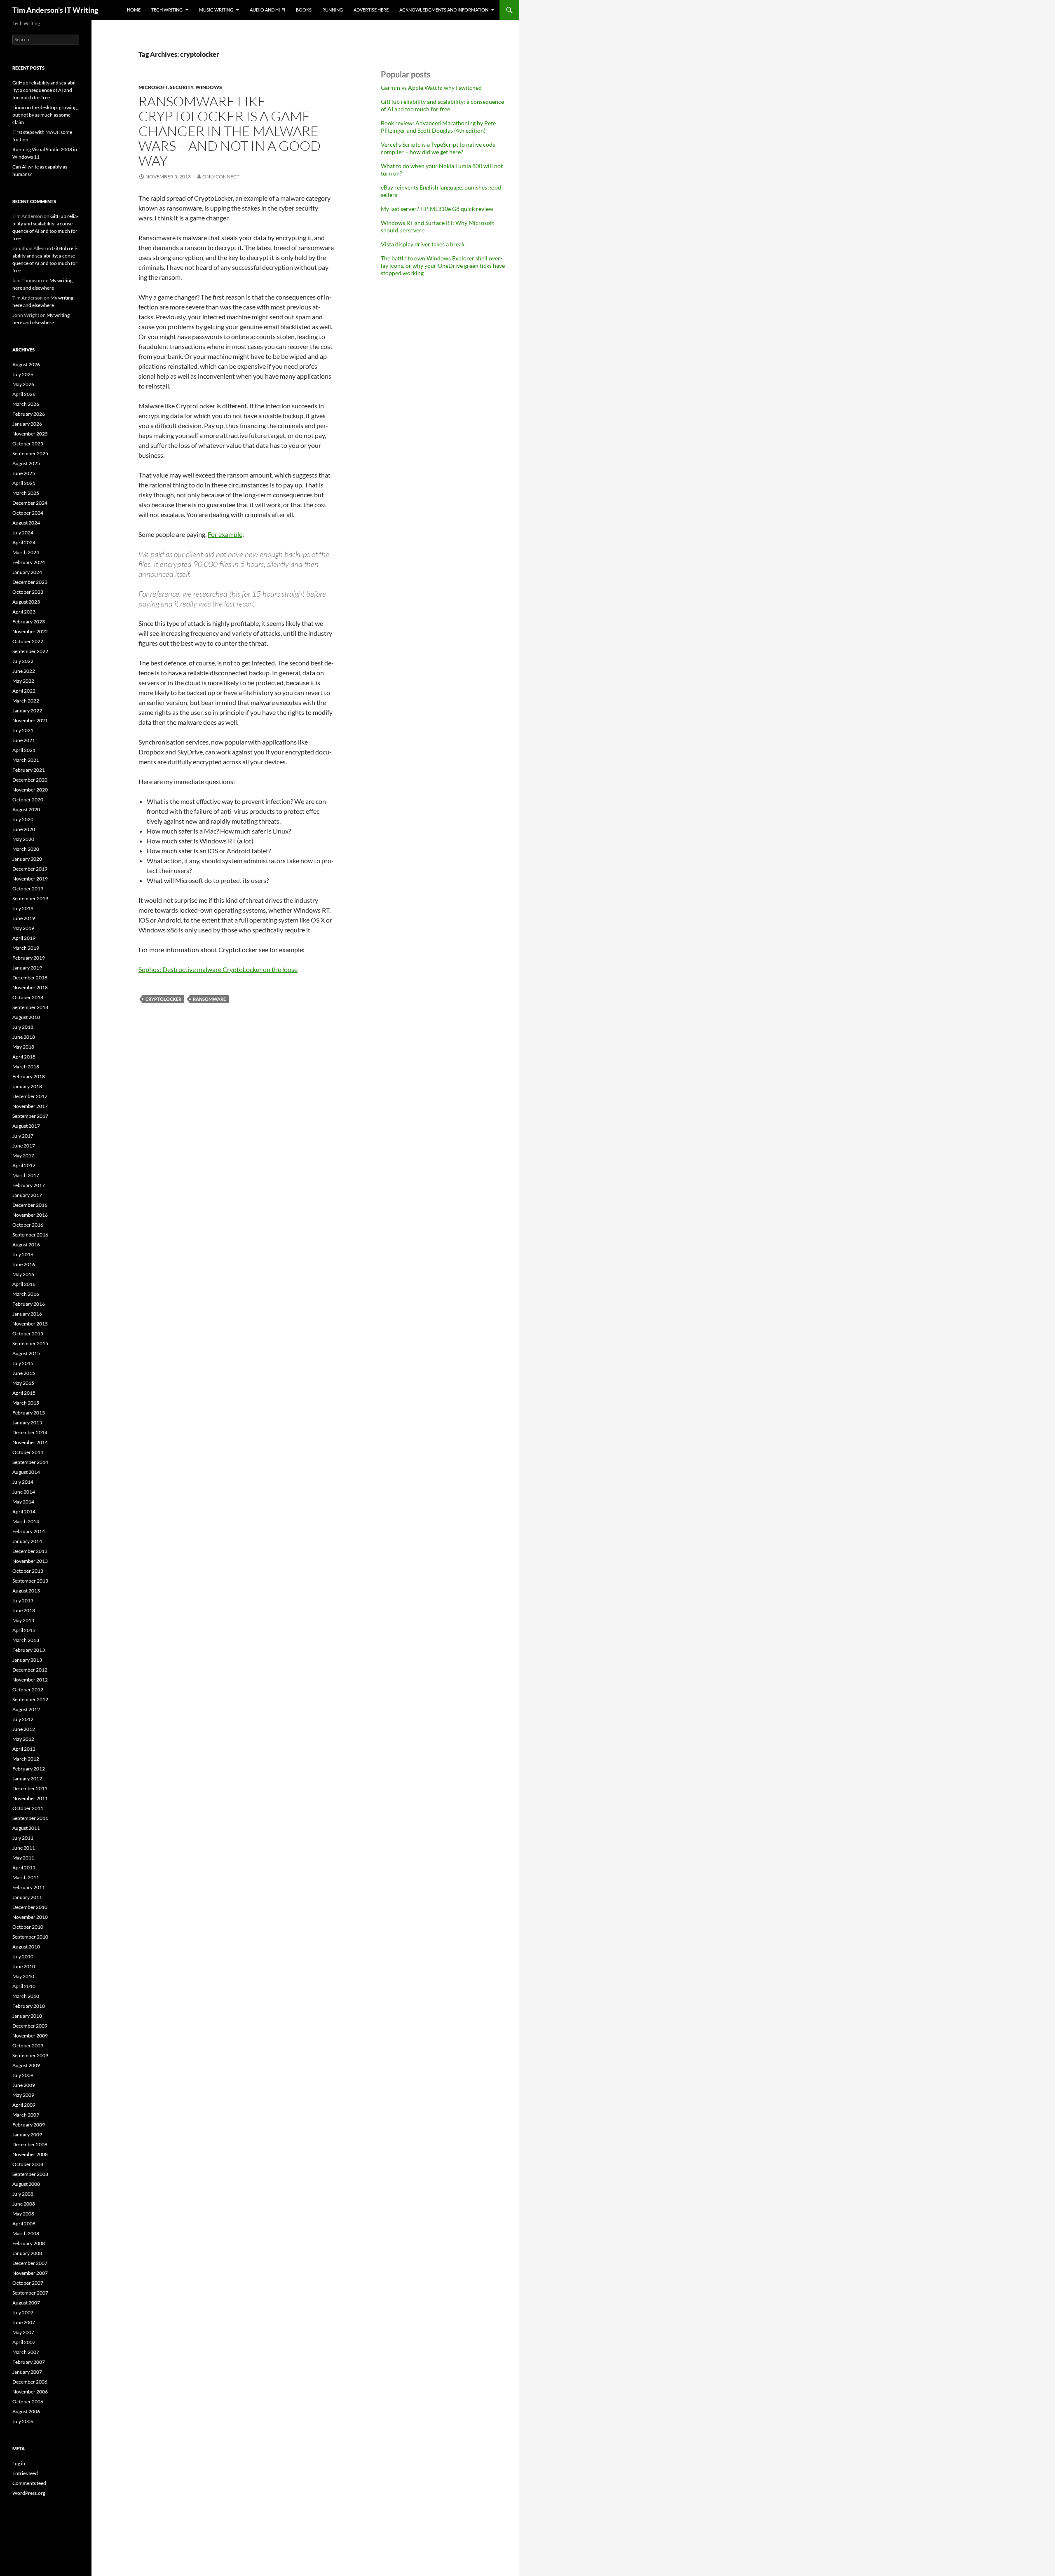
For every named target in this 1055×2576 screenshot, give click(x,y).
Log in (19, 2463)
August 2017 (26, 1126)
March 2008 (26, 2233)
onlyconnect (221, 177)
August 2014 (26, 1472)
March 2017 (26, 1175)
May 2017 (23, 1156)
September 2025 (30, 453)
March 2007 (26, 2352)
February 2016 (29, 1304)
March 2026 (26, 404)
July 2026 (23, 374)
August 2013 (26, 1591)
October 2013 (28, 1571)
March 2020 (26, 849)
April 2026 (24, 394)
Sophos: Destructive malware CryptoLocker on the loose (218, 969)
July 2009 (23, 2075)
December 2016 (30, 1205)
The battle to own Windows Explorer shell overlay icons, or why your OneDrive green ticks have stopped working (443, 266)
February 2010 (29, 2006)
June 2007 (24, 2322)
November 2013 (30, 1561)
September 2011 (30, 1818)
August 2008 (26, 2184)
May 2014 (23, 1502)
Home (134, 10)
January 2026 (27, 424)
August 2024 (26, 523)
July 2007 (23, 2313)
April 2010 (24, 1986)
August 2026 (26, 364)
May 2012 (23, 1739)
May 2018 (23, 1047)
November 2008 (30, 2154)
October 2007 (28, 2283)
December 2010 (30, 1907)
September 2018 (30, 1007)
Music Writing (216, 10)
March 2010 (26, 1996)
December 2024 (30, 503)
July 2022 (23, 661)
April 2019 (24, 938)
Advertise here (371, 10)
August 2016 (26, 1245)
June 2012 (24, 1729)
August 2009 (26, 2065)
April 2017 (24, 1165)
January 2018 (27, 1086)
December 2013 (30, 1551)
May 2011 (23, 1858)
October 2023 (28, 592)
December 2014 (30, 1432)
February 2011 (29, 1887)
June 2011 (24, 1848)
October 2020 (28, 800)
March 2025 (26, 493)
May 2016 (23, 1274)
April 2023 (24, 612)
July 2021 (23, 730)
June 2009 (24, 2085)
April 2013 (24, 1630)
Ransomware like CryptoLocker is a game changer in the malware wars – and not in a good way (230, 131)
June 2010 (24, 1966)
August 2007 (26, 2303)
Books (304, 10)
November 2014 (30, 1442)
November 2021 (30, 720)
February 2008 (29, 2243)
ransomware (209, 999)
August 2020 (26, 809)
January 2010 (27, 2016)
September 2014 (30, 1462)
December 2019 (30, 869)
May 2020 (23, 839)
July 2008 (23, 2194)
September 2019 (30, 898)
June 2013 (24, 1610)
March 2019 (26, 948)
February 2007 (29, 2362)
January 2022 (27, 711)
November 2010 (30, 1917)
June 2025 (24, 473)
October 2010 (28, 1927)
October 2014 (28, 1452)
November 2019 (30, 879)
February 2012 (29, 1769)
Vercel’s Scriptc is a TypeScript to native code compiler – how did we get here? (438, 148)
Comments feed (29, 2483)
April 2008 (24, 2224)
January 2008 (27, 2253)
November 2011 (30, 1798)
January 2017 (27, 1195)
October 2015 (28, 1334)
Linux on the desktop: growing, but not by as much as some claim (45, 115)
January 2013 (27, 1660)
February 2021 (29, 770)
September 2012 (30, 1699)
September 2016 (30, 1235)
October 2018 (28, 997)
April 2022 (24, 691)
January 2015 (27, 1423)
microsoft (153, 87)
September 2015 (30, 1343)
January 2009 (27, 2135)
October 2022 (28, 641)
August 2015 (26, 1353)
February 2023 (29, 622)
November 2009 (30, 2036)
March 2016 (26, 1294)
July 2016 (23, 1254)
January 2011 (27, 1897)
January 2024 (27, 572)
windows (209, 87)
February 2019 (29, 958)
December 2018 (30, 978)
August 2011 (26, 1828)
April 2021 (24, 750)
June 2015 (24, 1373)
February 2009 (29, 2125)
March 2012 (26, 1759)
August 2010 (26, 1947)
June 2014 (24, 1492)
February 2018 (29, 1076)
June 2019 (24, 918)
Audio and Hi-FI (267, 10)
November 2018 (30, 987)
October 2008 (28, 2164)
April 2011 (24, 1868)
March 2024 (26, 552)
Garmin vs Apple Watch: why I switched (431, 88)
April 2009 (24, 2105)
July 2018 (23, 1027)
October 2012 (28, 1690)
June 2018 (24, 1037)
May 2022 (23, 681)
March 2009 (26, 2115)
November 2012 (30, 1680)
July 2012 (23, 1719)
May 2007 (23, 2332)
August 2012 (26, 1709)
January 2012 (27, 1779)
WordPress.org (29, 2493)
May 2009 (23, 2095)
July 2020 (23, 819)
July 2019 (23, 908)
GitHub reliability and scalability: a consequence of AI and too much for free (442, 105)
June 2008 (24, 2204)
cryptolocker (163, 999)
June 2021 (24, 740)
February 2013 (29, 1650)
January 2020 (27, 859)
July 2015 (23, 1363)
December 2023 (30, 582)
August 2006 (26, 2411)
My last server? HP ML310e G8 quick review (437, 209)
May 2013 (23, 1620)
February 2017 (29, 1185)
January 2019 (27, 968)
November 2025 (30, 434)
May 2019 (23, 928)
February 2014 (29, 1531)
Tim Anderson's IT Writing (55, 10)
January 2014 (27, 1541)
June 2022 (24, 671)
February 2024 (29, 562)
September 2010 (30, 1937)
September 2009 (30, 2055)
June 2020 (24, 829)
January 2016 (27, 1314)
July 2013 (23, 1601)
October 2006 (28, 2402)
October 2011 (28, 1808)
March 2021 (26, 760)
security (182, 87)
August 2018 (26, 1017)
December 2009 (30, 2026)
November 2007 (30, 2273)
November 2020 (30, 790)
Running (333, 10)
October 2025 (28, 444)
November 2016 (30, 1215)
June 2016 (24, 1264)
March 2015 (26, 1403)
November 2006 (30, 2392)
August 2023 (26, 602)
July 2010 (23, 1957)
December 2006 (30, 2382)
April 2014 (24, 1512)
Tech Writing (167, 10)
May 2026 (23, 384)
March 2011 (26, 1877)
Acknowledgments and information (444, 10)
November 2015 (30, 1324)
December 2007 (30, 2263)
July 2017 (23, 1136)
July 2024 (23, 533)
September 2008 (30, 2174)
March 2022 (26, 701)
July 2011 (23, 1838)
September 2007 (30, 2293)
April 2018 (24, 1057)
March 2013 (26, 1640)
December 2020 (30, 780)
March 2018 (26, 1067)
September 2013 (30, 1581)
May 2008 (23, 2214)
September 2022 (30, 651)
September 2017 (30, 1116)
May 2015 (23, 1383)
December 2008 (30, 2144)
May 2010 (23, 1976)
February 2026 (29, 414)
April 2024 (24, 542)
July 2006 (23, 2421)
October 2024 (28, 513)
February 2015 (29, 1413)
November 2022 (30, 631)
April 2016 (24, 1284)
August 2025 (26, 463)
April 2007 (24, 2342)
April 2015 (24, 1393)
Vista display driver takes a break (423, 244)
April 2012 (24, 1749)
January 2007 (27, 2372)
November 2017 (30, 1106)
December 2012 (30, 1670)
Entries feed (25, 2473)
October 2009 (28, 2046)
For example (225, 534)
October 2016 (28, 1225)
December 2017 (30, 1096)
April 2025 (24, 483)
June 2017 (24, 1146)
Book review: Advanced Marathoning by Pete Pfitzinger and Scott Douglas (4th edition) (438, 127)
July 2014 (23, 1482)
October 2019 (28, 889)
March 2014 (26, 1521)
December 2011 (30, 1788)
